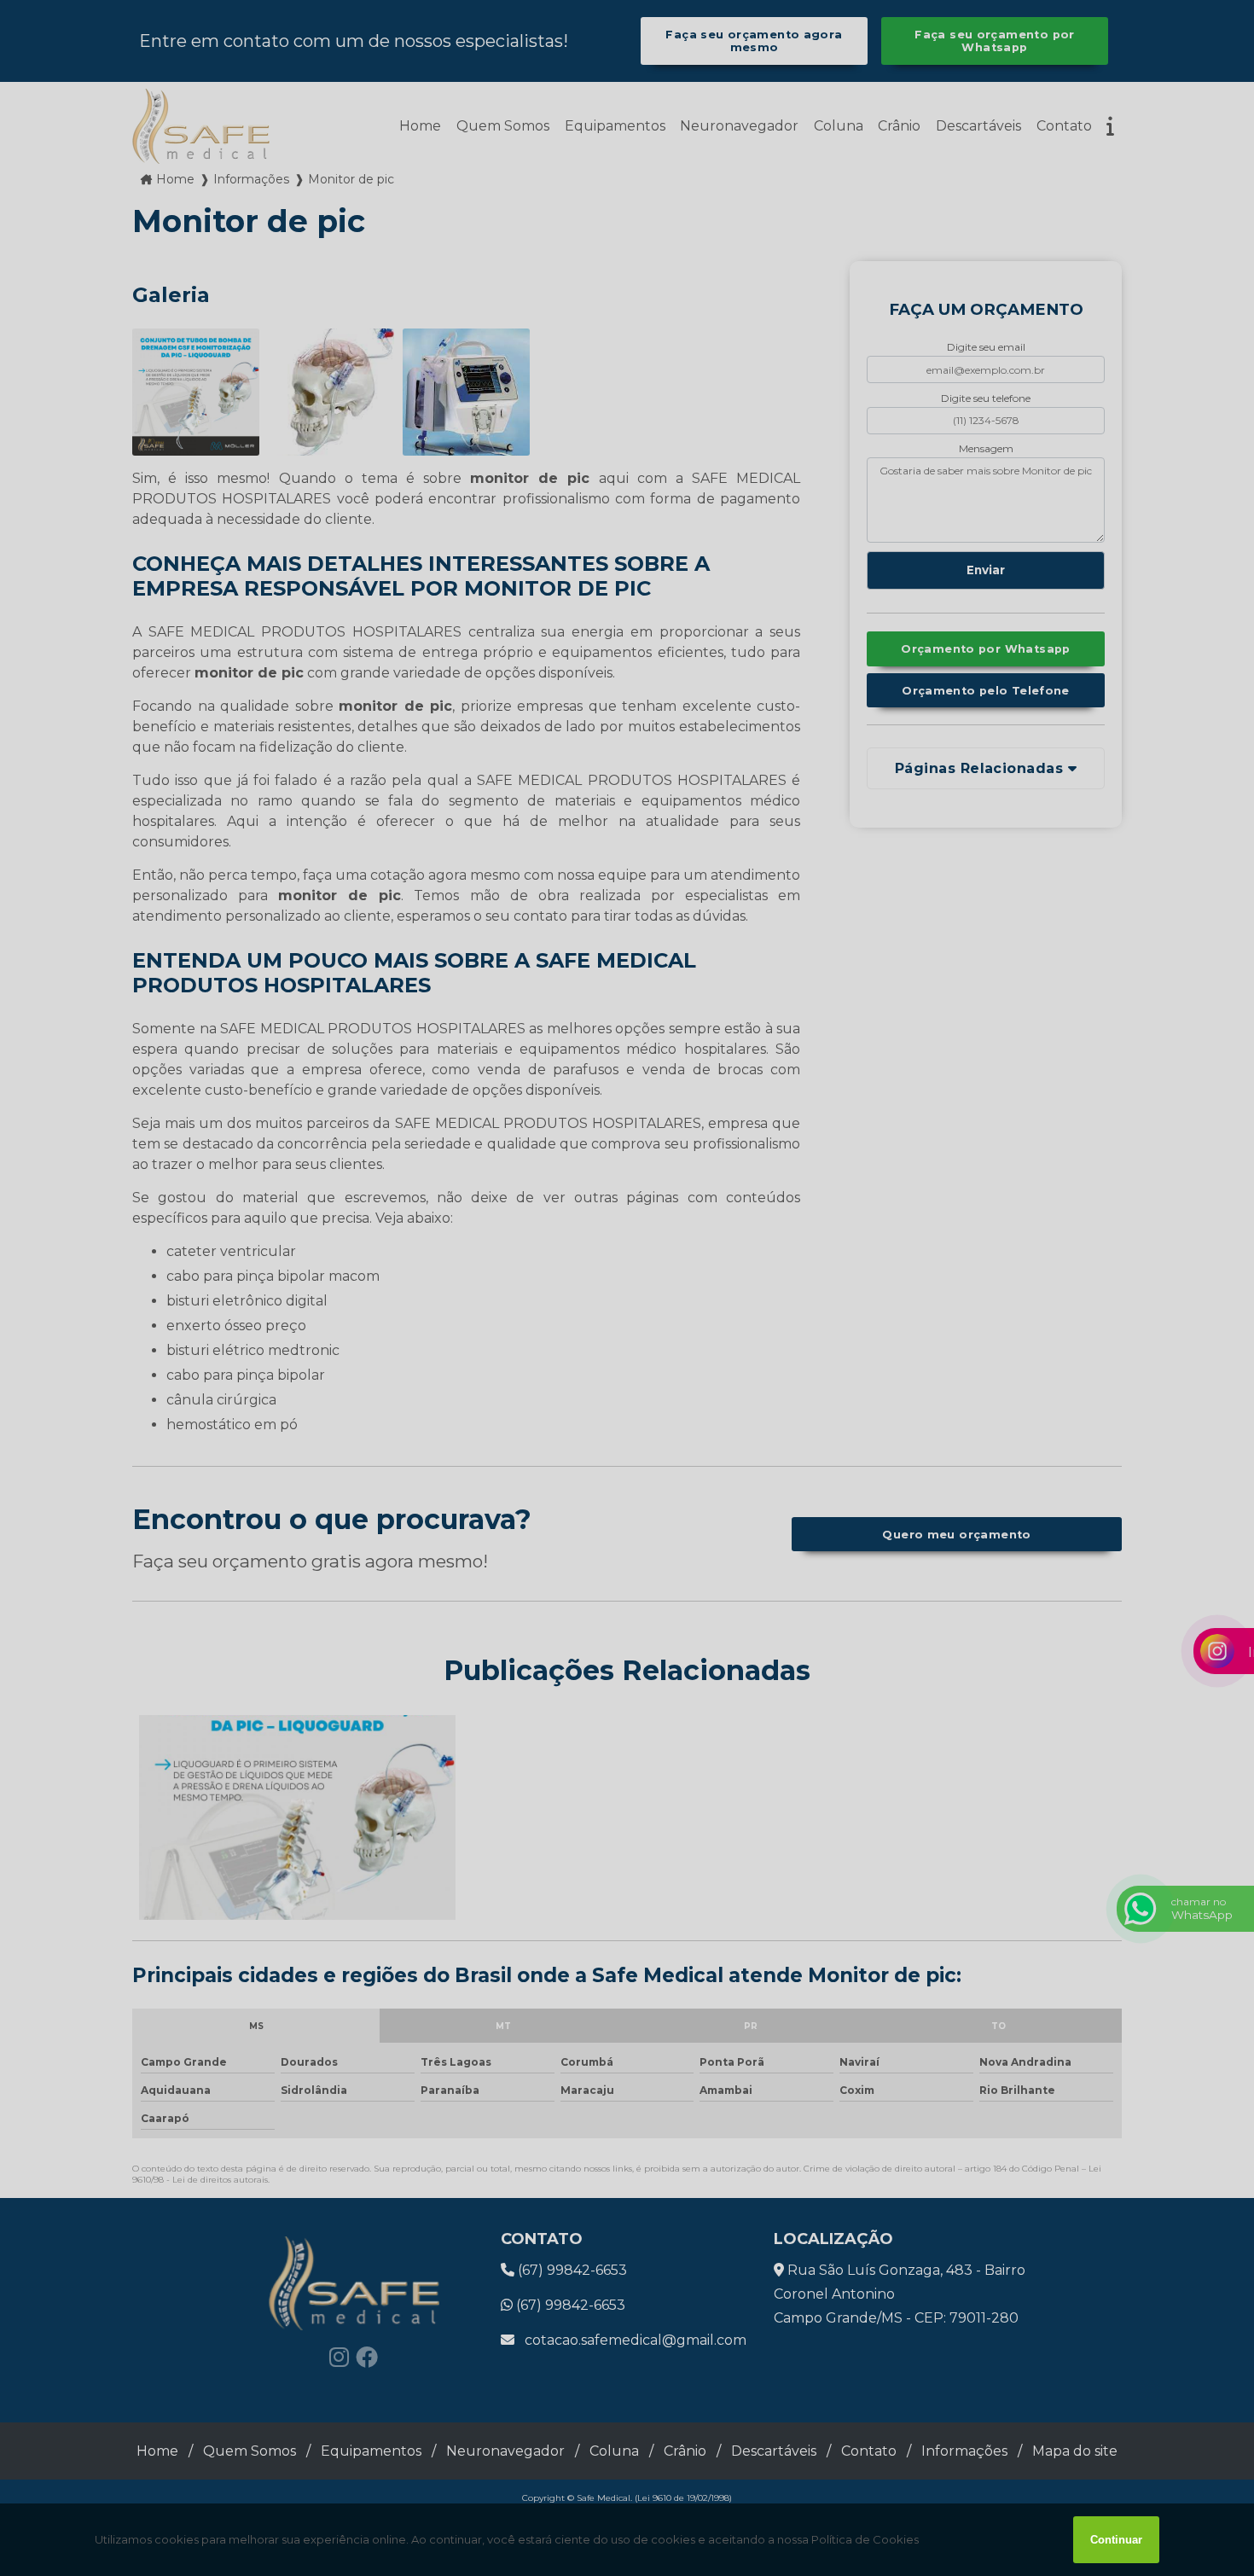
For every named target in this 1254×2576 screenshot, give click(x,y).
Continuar (1116, 2540)
